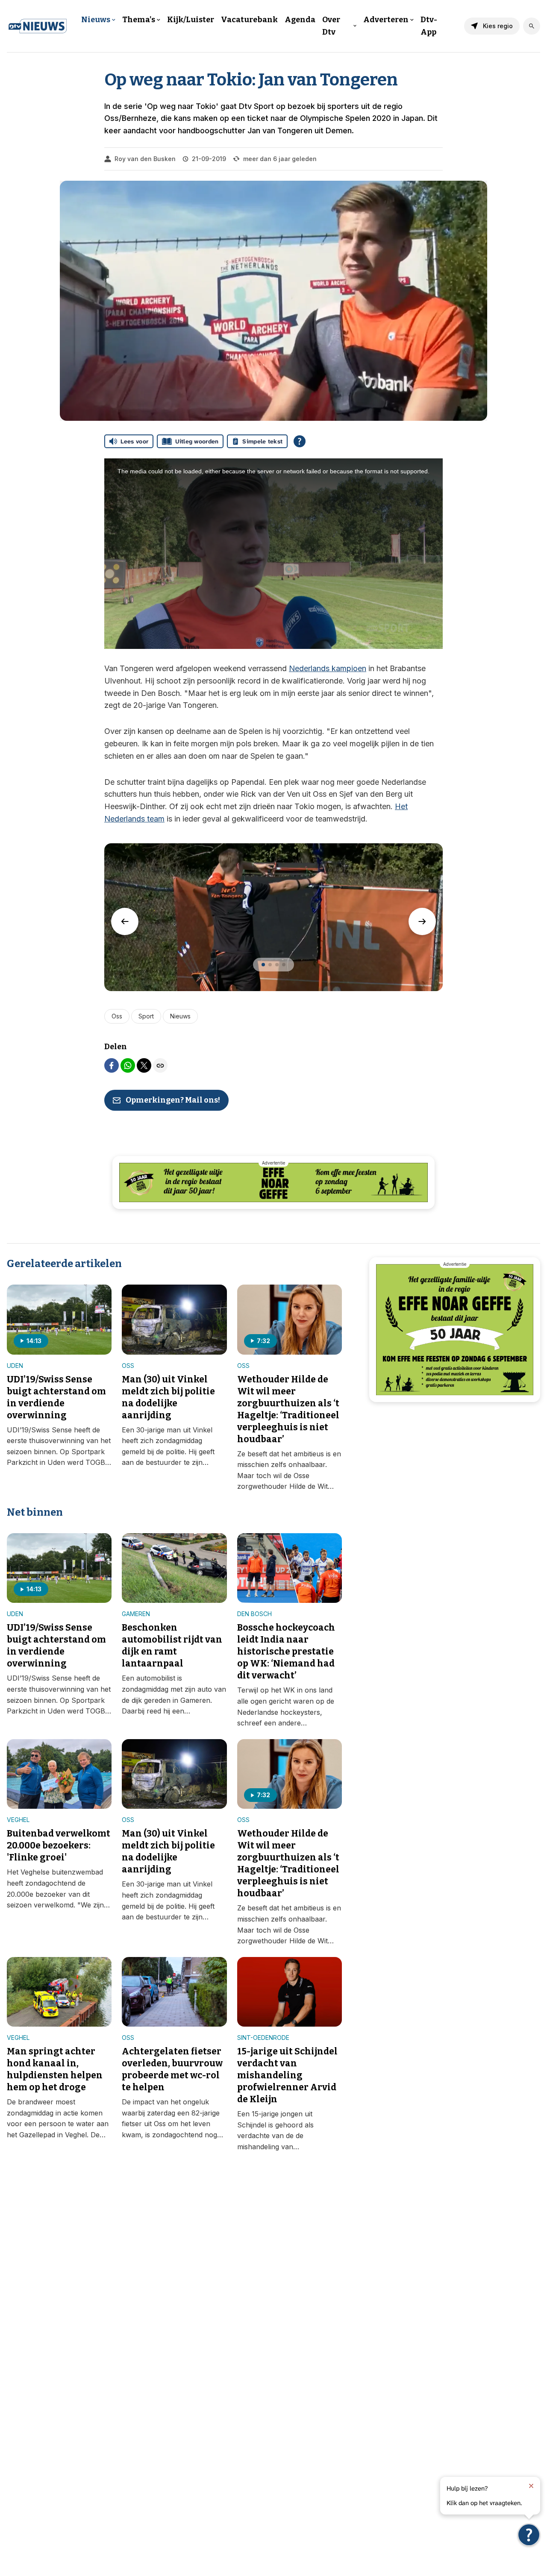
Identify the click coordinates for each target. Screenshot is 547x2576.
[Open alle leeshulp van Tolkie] (300, 441)
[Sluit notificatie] (531, 2486)
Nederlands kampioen (328, 668)
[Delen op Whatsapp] (128, 1065)
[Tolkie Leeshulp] (529, 2535)
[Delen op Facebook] (112, 1065)
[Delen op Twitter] (144, 1065)
